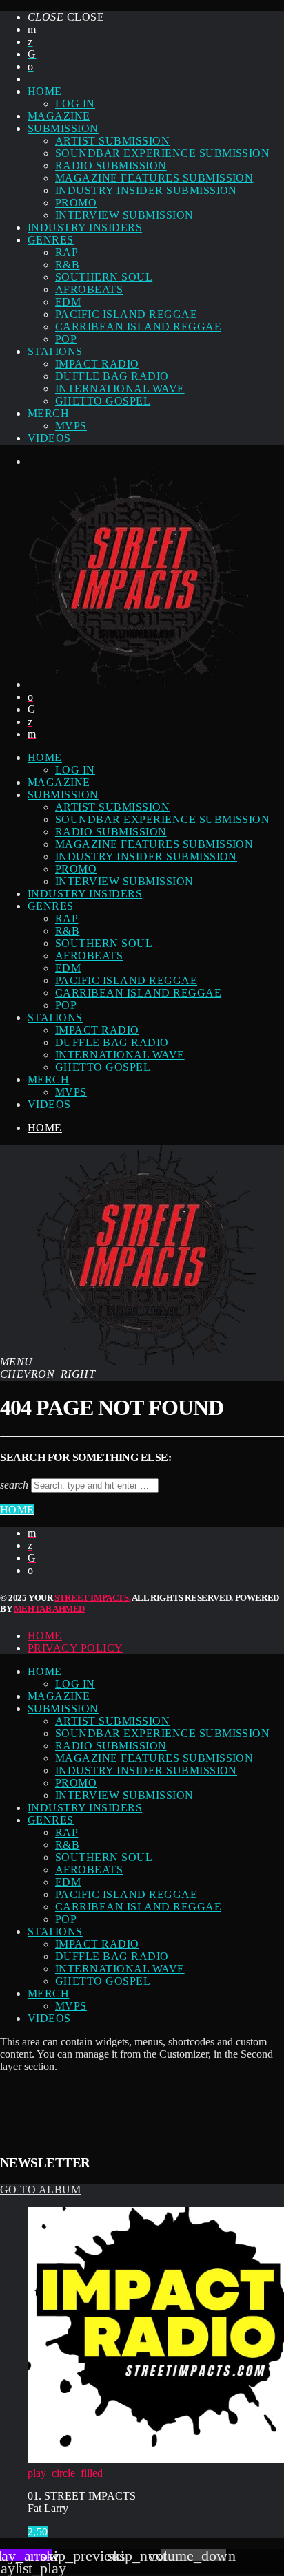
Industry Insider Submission (146, 190)
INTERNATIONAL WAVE (120, 388)
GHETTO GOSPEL (103, 401)
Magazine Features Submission (154, 178)
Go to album (40, 2190)
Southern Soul (104, 277)
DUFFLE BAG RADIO (112, 376)
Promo (76, 203)
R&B (67, 265)
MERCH (48, 413)
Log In (75, 104)
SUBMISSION (63, 128)
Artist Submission (112, 141)
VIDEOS (49, 438)
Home (45, 1128)
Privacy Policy (75, 1648)
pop (66, 339)
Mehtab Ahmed (49, 1609)
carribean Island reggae (138, 327)
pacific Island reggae (126, 314)
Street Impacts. (92, 1598)
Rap (67, 252)
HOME (45, 91)
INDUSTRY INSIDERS (85, 227)
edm (68, 302)
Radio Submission (111, 166)
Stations (55, 351)
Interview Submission (124, 215)
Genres (51, 240)
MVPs (71, 426)
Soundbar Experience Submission (162, 153)
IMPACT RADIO (97, 364)
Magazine (59, 116)
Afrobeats (89, 289)
